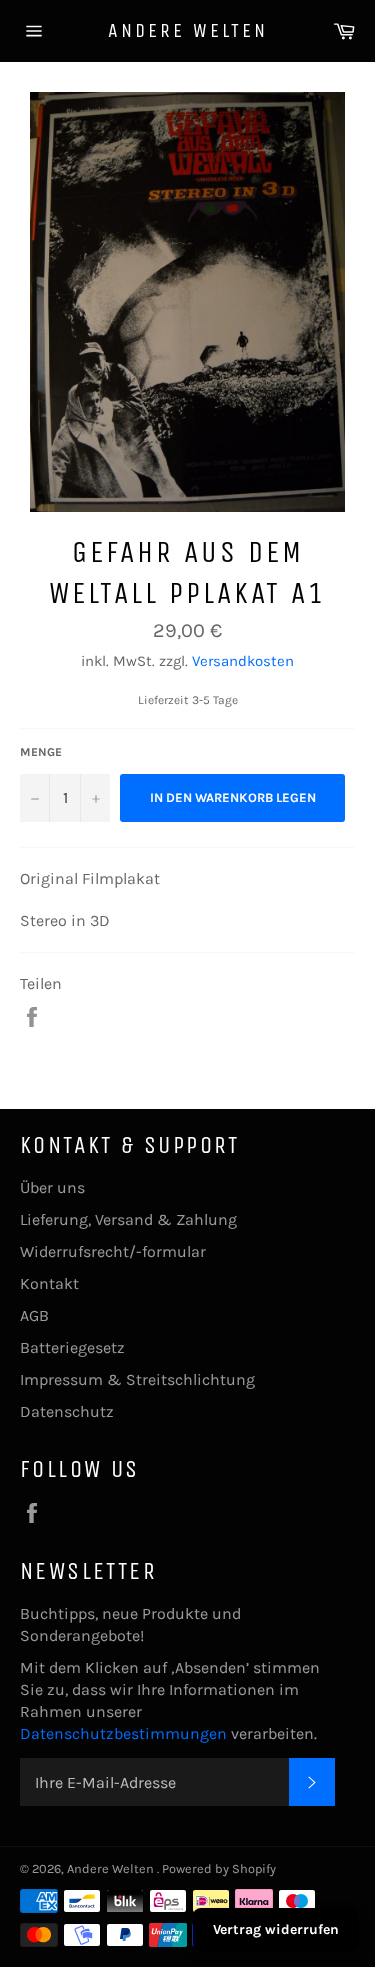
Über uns (52, 1187)
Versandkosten (243, 661)
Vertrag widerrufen (276, 1929)
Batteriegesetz (72, 1347)
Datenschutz (67, 1411)
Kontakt (49, 1283)
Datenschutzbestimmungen (125, 1733)
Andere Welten (188, 30)
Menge (41, 752)
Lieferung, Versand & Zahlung (128, 1219)
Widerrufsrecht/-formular (113, 1251)
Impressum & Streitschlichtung (137, 1379)
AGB (34, 1315)
